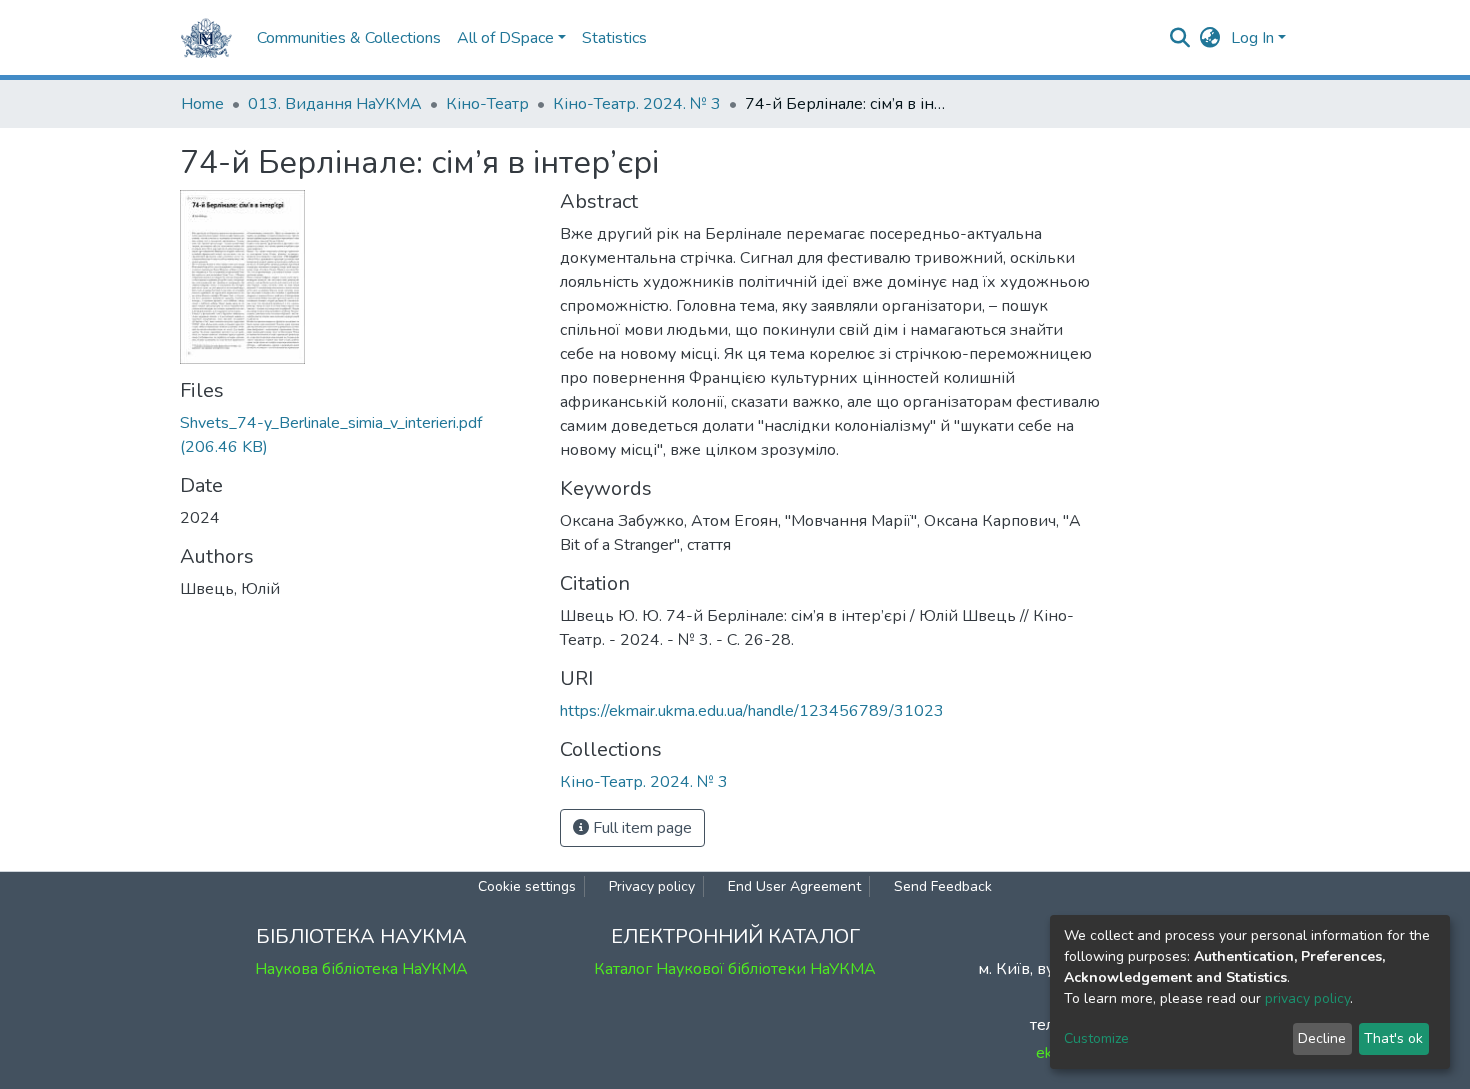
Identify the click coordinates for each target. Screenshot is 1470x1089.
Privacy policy (652, 886)
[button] (1210, 38)
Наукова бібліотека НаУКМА (361, 969)
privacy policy (1307, 998)
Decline (1322, 1038)
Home (202, 104)
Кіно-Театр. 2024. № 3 (637, 104)
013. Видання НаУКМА (335, 104)
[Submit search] (1180, 38)
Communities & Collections (349, 38)
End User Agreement (794, 886)
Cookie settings (527, 886)
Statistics (614, 38)
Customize (1096, 1038)
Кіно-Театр (487, 104)
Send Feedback (943, 886)
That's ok (1393, 1038)
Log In (1252, 38)
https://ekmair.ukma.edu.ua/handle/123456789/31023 (752, 711)
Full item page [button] (640, 828)
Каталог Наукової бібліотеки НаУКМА (735, 969)
